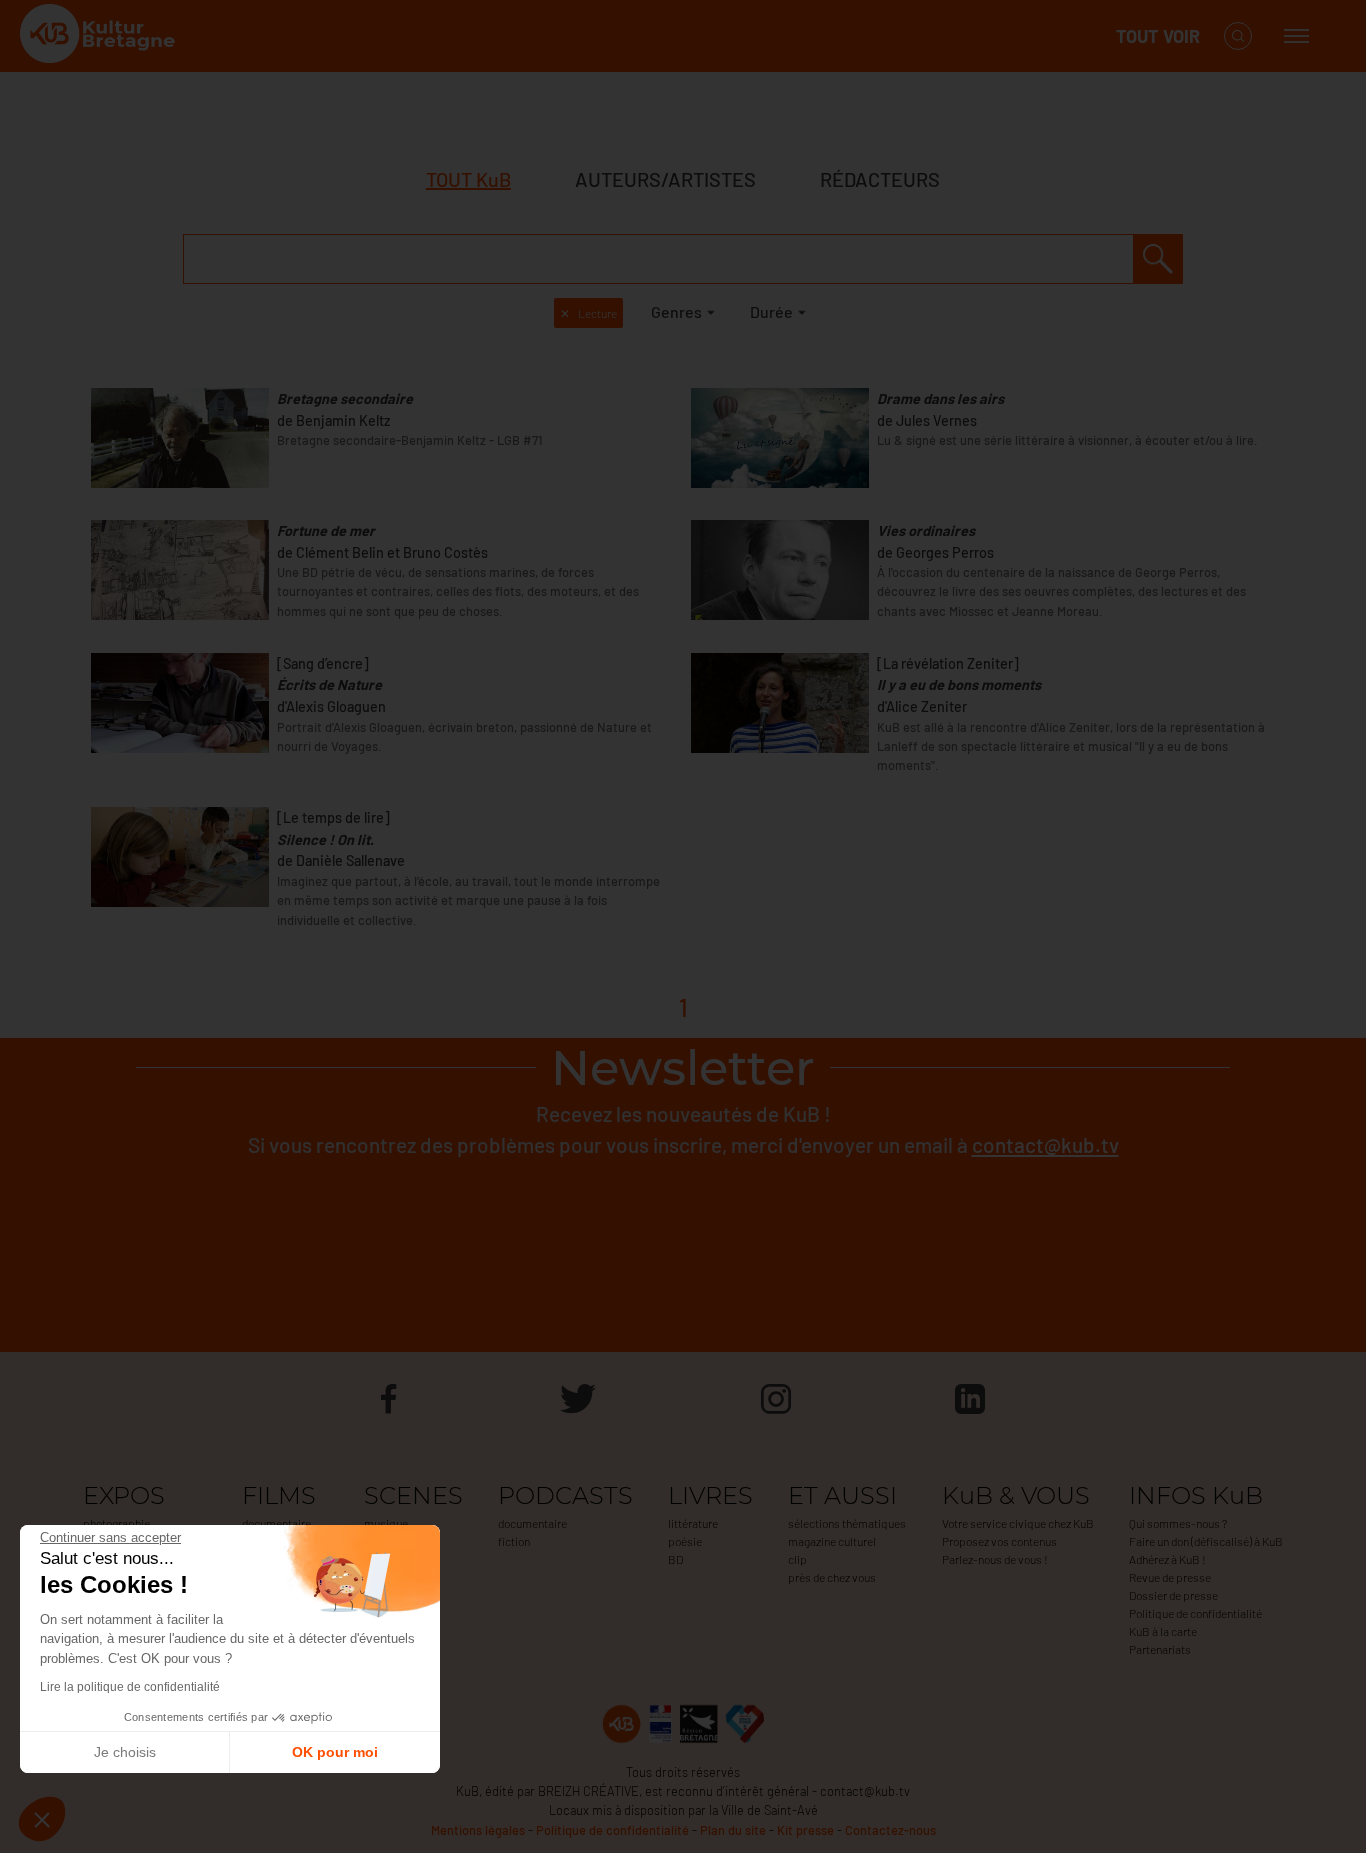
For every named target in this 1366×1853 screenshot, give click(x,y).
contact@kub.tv (1045, 1144)
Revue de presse (1170, 1577)
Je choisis (125, 1752)
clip (797, 1559)
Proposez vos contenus (999, 1541)
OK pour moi (335, 1752)
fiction (514, 1541)
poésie (685, 1541)
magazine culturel (832, 1541)
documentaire (276, 1523)
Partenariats (1160, 1649)
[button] (42, 1819)
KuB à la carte (1163, 1631)
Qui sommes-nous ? (1178, 1523)
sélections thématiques (847, 1523)
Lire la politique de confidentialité (130, 1687)
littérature (693, 1523)
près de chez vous (832, 1577)
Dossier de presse (1173, 1595)
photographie (116, 1523)
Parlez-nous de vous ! (995, 1559)
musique (386, 1523)
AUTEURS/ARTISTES (665, 179)
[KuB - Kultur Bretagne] (100, 36)
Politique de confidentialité (1195, 1613)
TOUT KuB (468, 179)
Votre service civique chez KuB (1018, 1523)
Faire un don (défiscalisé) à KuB (1206, 1541)
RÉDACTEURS (880, 179)
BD (675, 1559)
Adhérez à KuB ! (1167, 1559)
